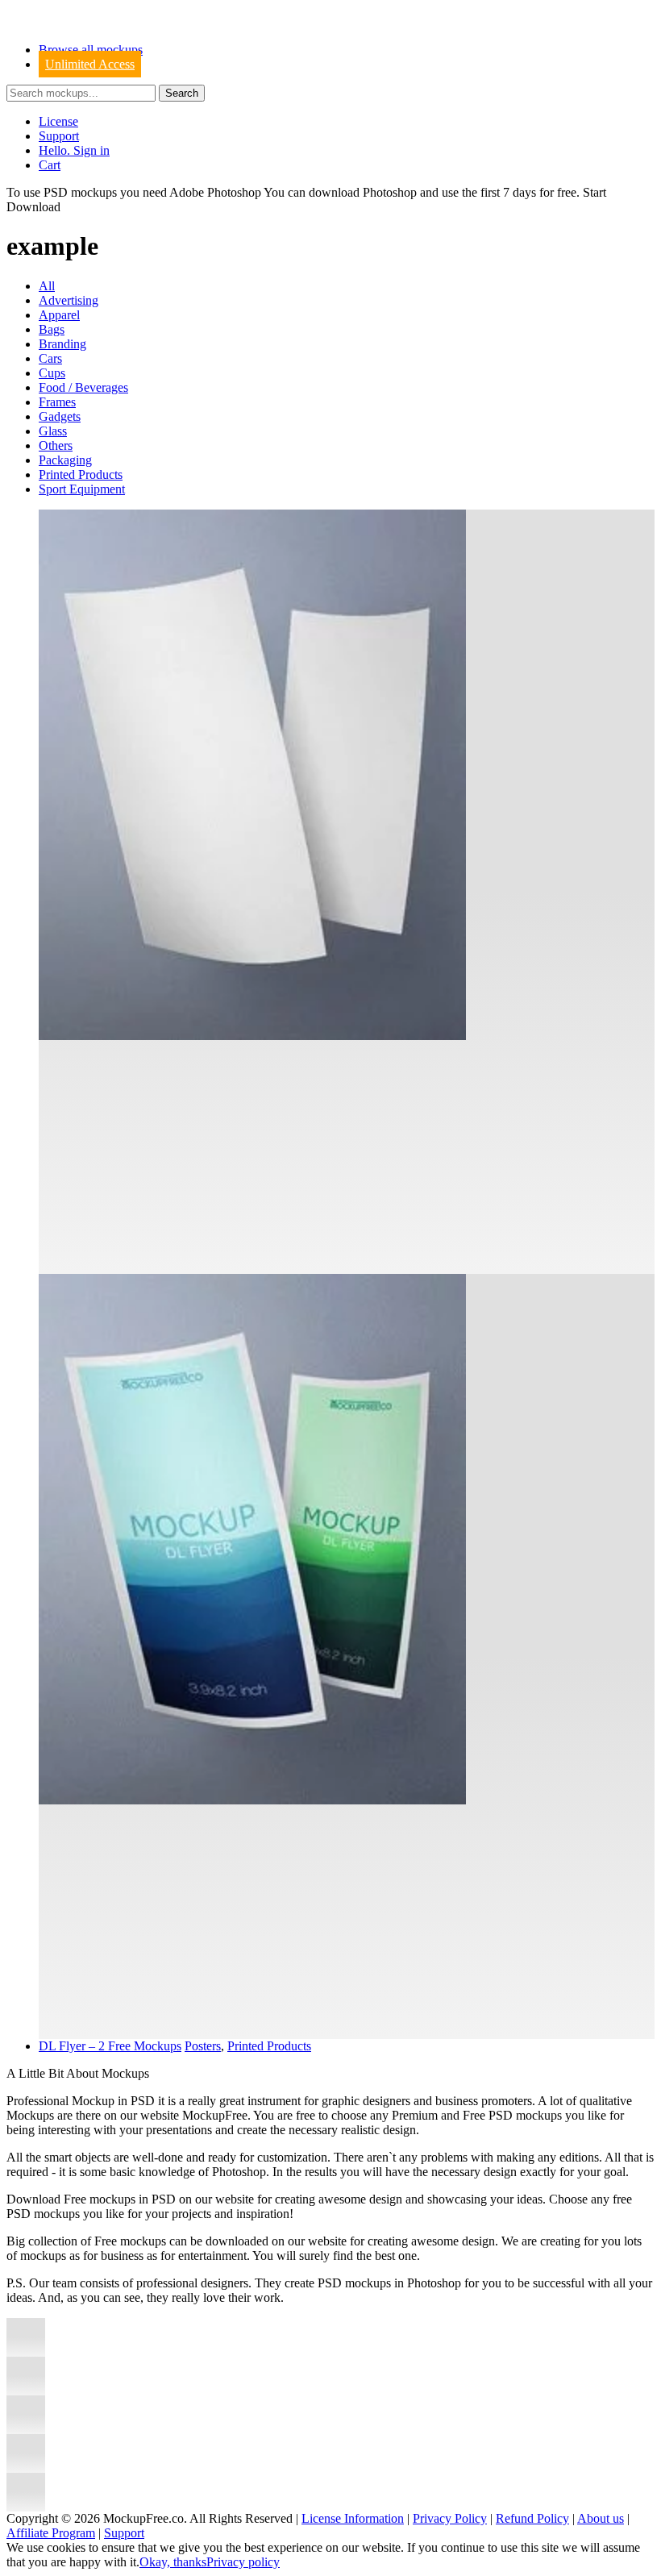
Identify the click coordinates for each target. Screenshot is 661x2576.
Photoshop (390, 192)
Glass (53, 431)
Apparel (59, 315)
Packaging (65, 460)
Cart (50, 165)
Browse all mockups (91, 50)
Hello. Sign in (74, 150)
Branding (62, 344)
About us (601, 2518)
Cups (52, 373)
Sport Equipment (82, 489)
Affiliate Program (51, 2533)
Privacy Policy (450, 2518)
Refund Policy (532, 2518)
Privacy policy (243, 2562)
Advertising (69, 300)
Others (56, 445)
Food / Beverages (83, 387)
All (47, 286)
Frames (57, 402)
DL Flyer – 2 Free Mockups (110, 2046)
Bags (52, 329)
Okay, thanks (173, 2562)
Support (59, 136)
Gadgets (60, 416)
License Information (353, 2518)
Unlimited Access (90, 64)
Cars (50, 358)
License (58, 121)
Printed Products (81, 474)
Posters (203, 2046)
